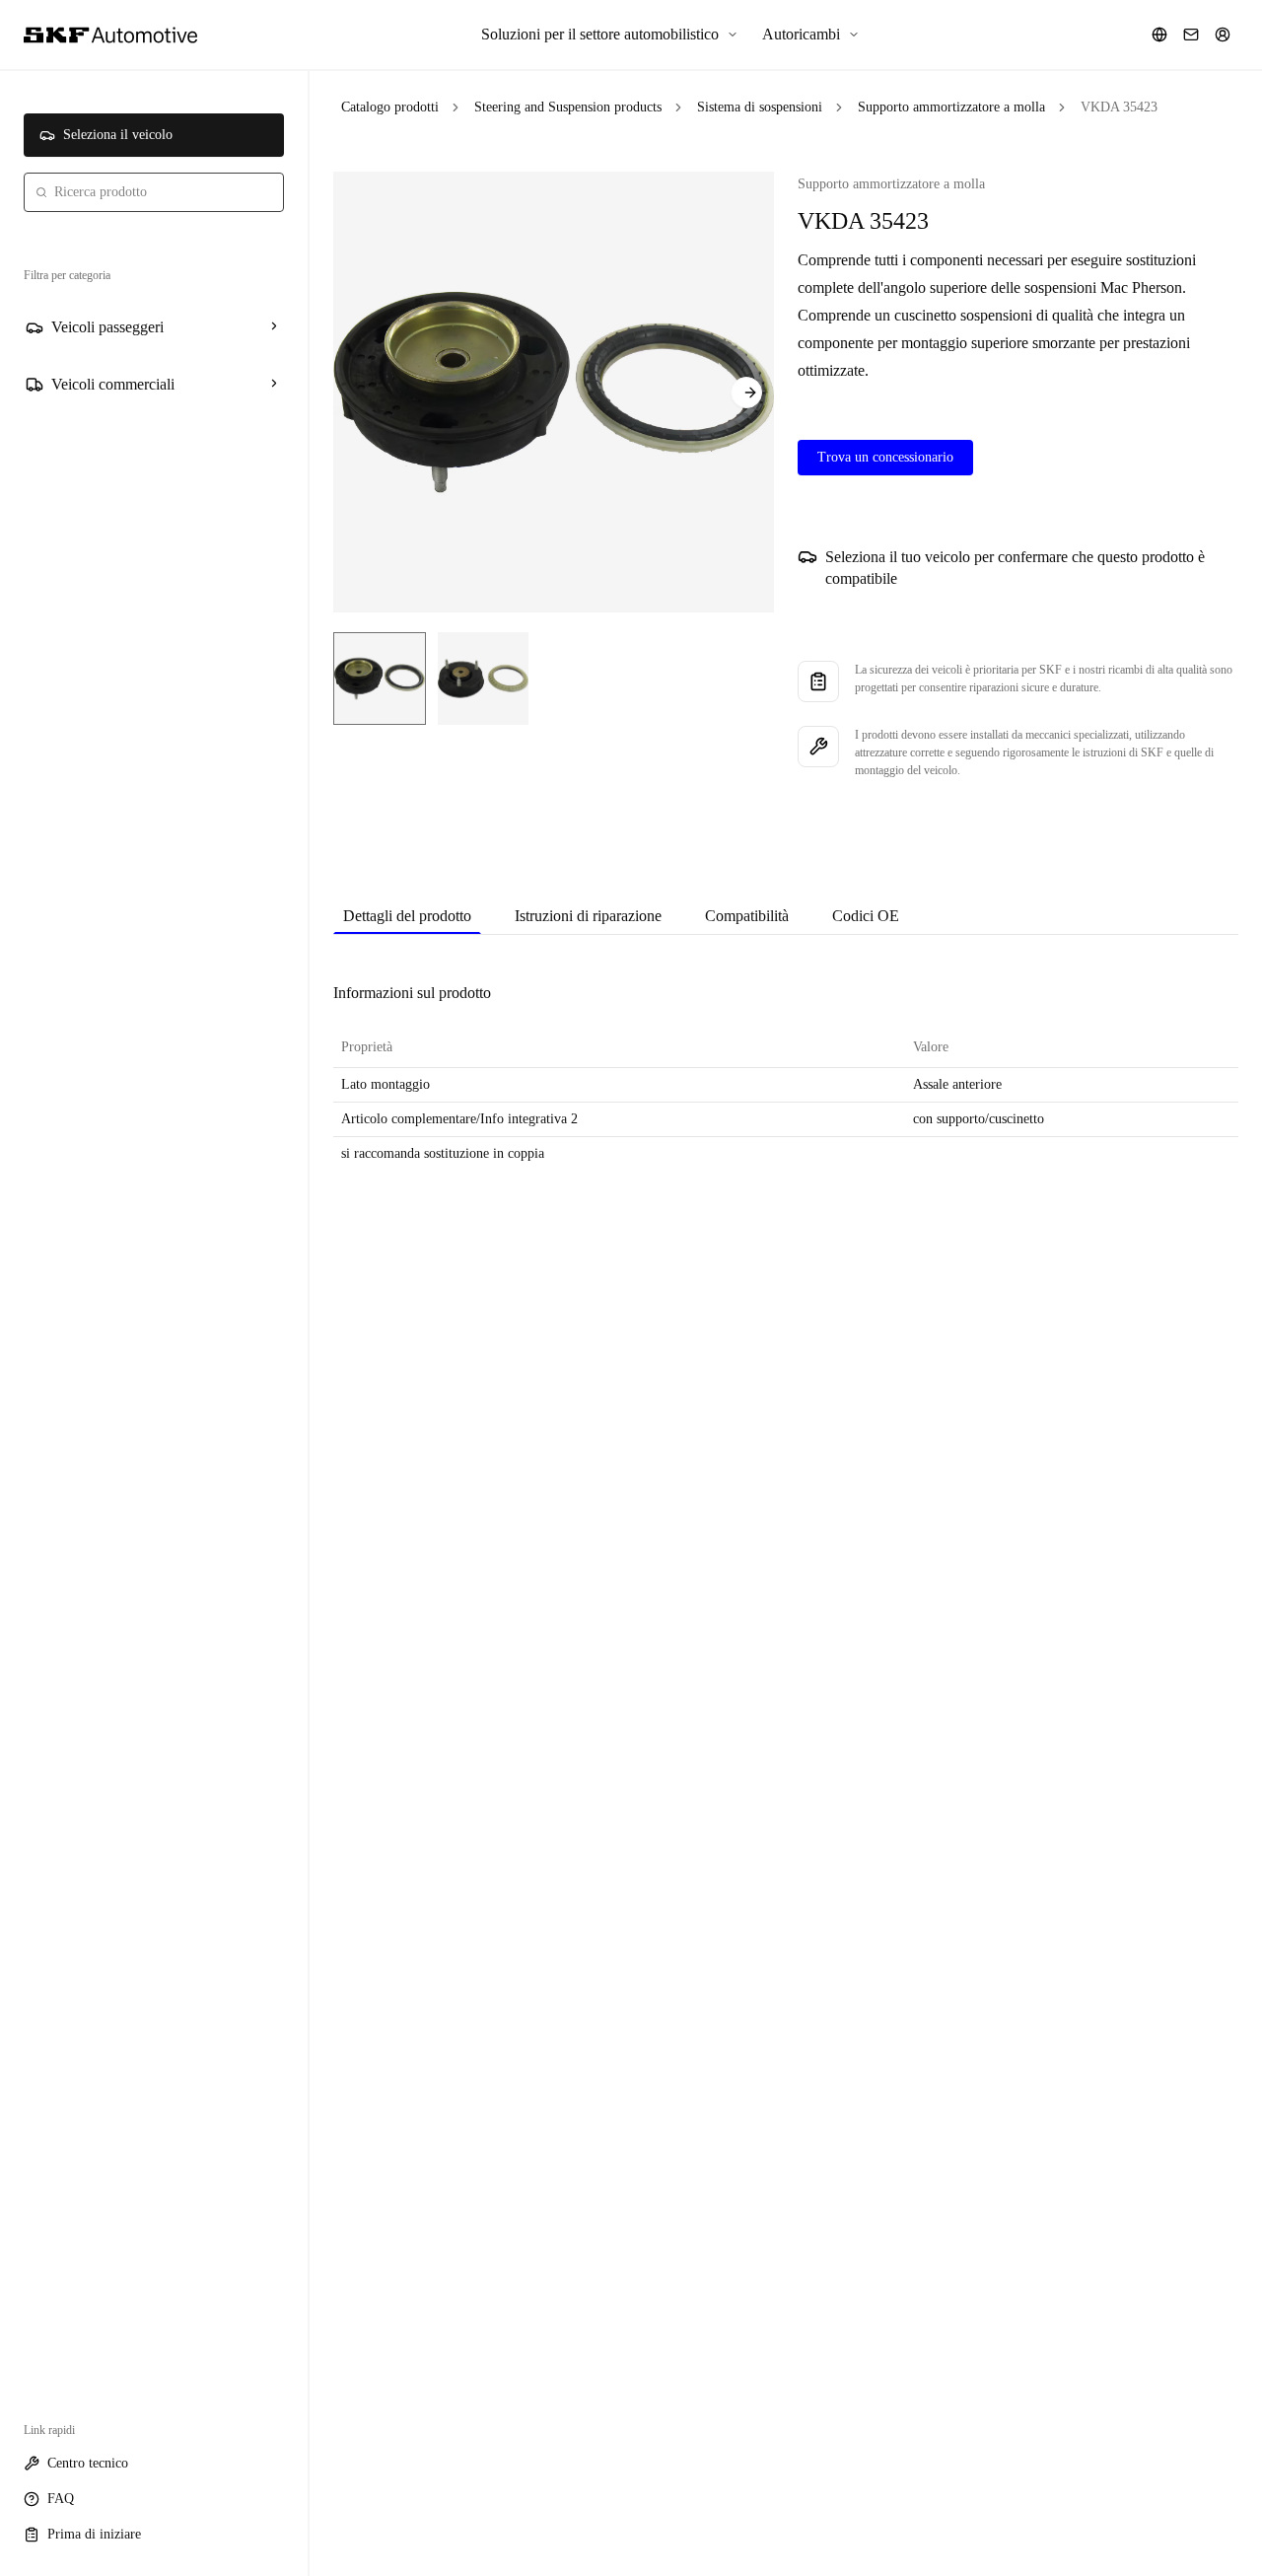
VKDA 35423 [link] (1119, 107)
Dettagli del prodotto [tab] (407, 916)
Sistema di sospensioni (760, 107)
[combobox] (154, 192)
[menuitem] (610, 35)
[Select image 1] (380, 679)
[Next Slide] (746, 393)
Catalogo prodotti (390, 107)
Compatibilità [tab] (747, 916)
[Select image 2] (483, 679)
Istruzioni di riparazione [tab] (588, 916)
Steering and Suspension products (568, 107)
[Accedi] (1223, 35)
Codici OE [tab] (866, 916)
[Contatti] (1191, 35)
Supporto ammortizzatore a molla (951, 107)
